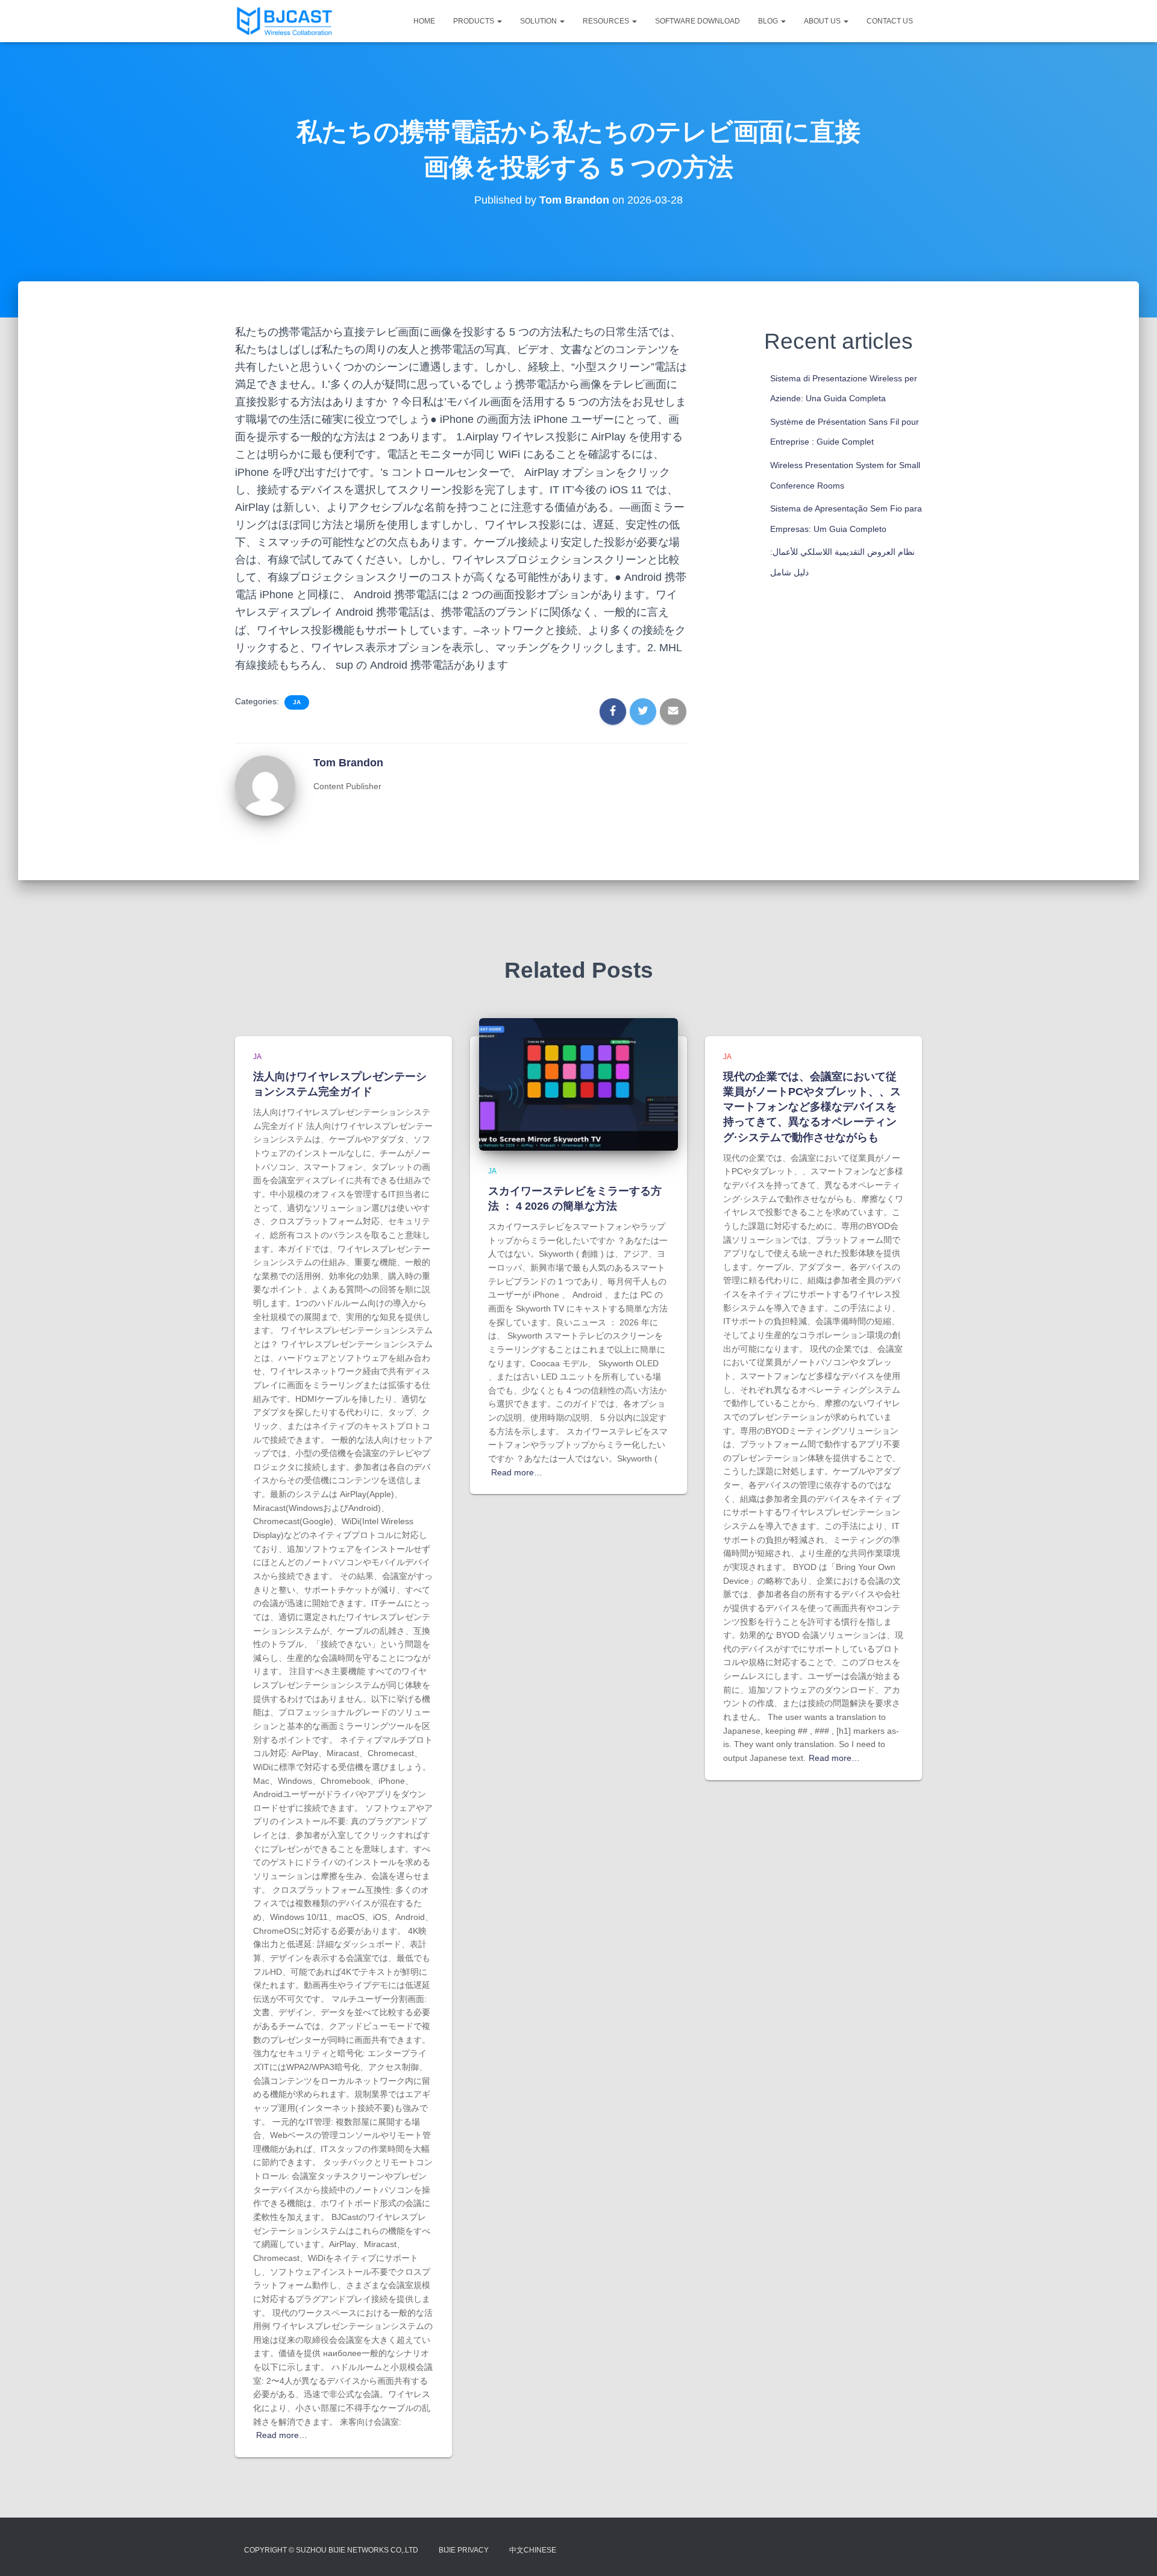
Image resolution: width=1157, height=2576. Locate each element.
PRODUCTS (475, 21)
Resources (607, 21)
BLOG (769, 21)
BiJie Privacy (464, 2550)
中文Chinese (533, 2550)
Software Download (698, 21)
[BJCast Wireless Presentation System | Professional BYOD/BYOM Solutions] (284, 21)
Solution (539, 21)
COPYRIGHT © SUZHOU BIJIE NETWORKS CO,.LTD (331, 2550)
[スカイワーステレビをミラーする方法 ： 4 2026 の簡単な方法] (578, 1084)
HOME (424, 21)
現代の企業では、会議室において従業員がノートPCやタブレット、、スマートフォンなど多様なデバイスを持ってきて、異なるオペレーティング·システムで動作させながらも (812, 1107)
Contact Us (890, 21)
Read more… (282, 2435)
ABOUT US (823, 21)
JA (297, 702)
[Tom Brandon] (265, 785)
